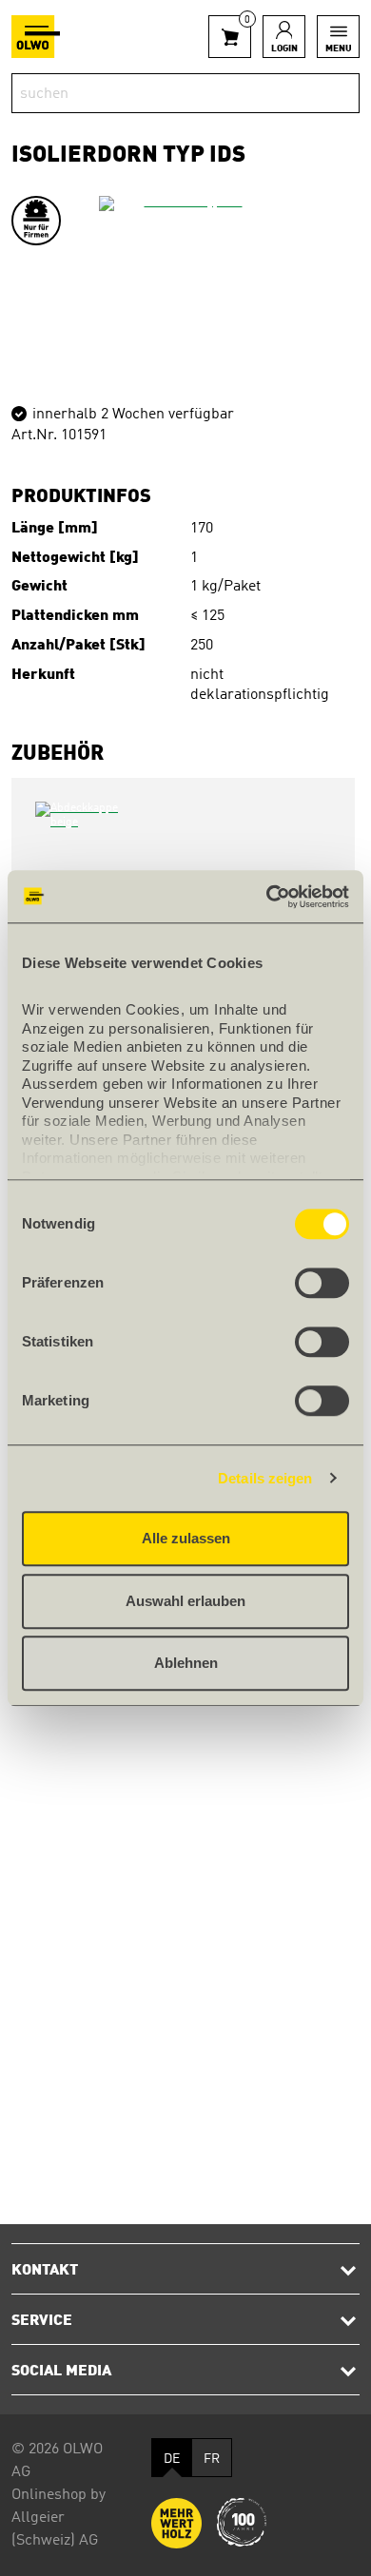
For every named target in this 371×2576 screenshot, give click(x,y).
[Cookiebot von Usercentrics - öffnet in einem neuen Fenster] (267, 897)
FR (212, 2459)
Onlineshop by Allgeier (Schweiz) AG (59, 2518)
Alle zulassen (186, 1538)
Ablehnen (186, 1663)
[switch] (322, 1283)
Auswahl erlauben (185, 1601)
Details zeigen (265, 1478)
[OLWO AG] (36, 37)
